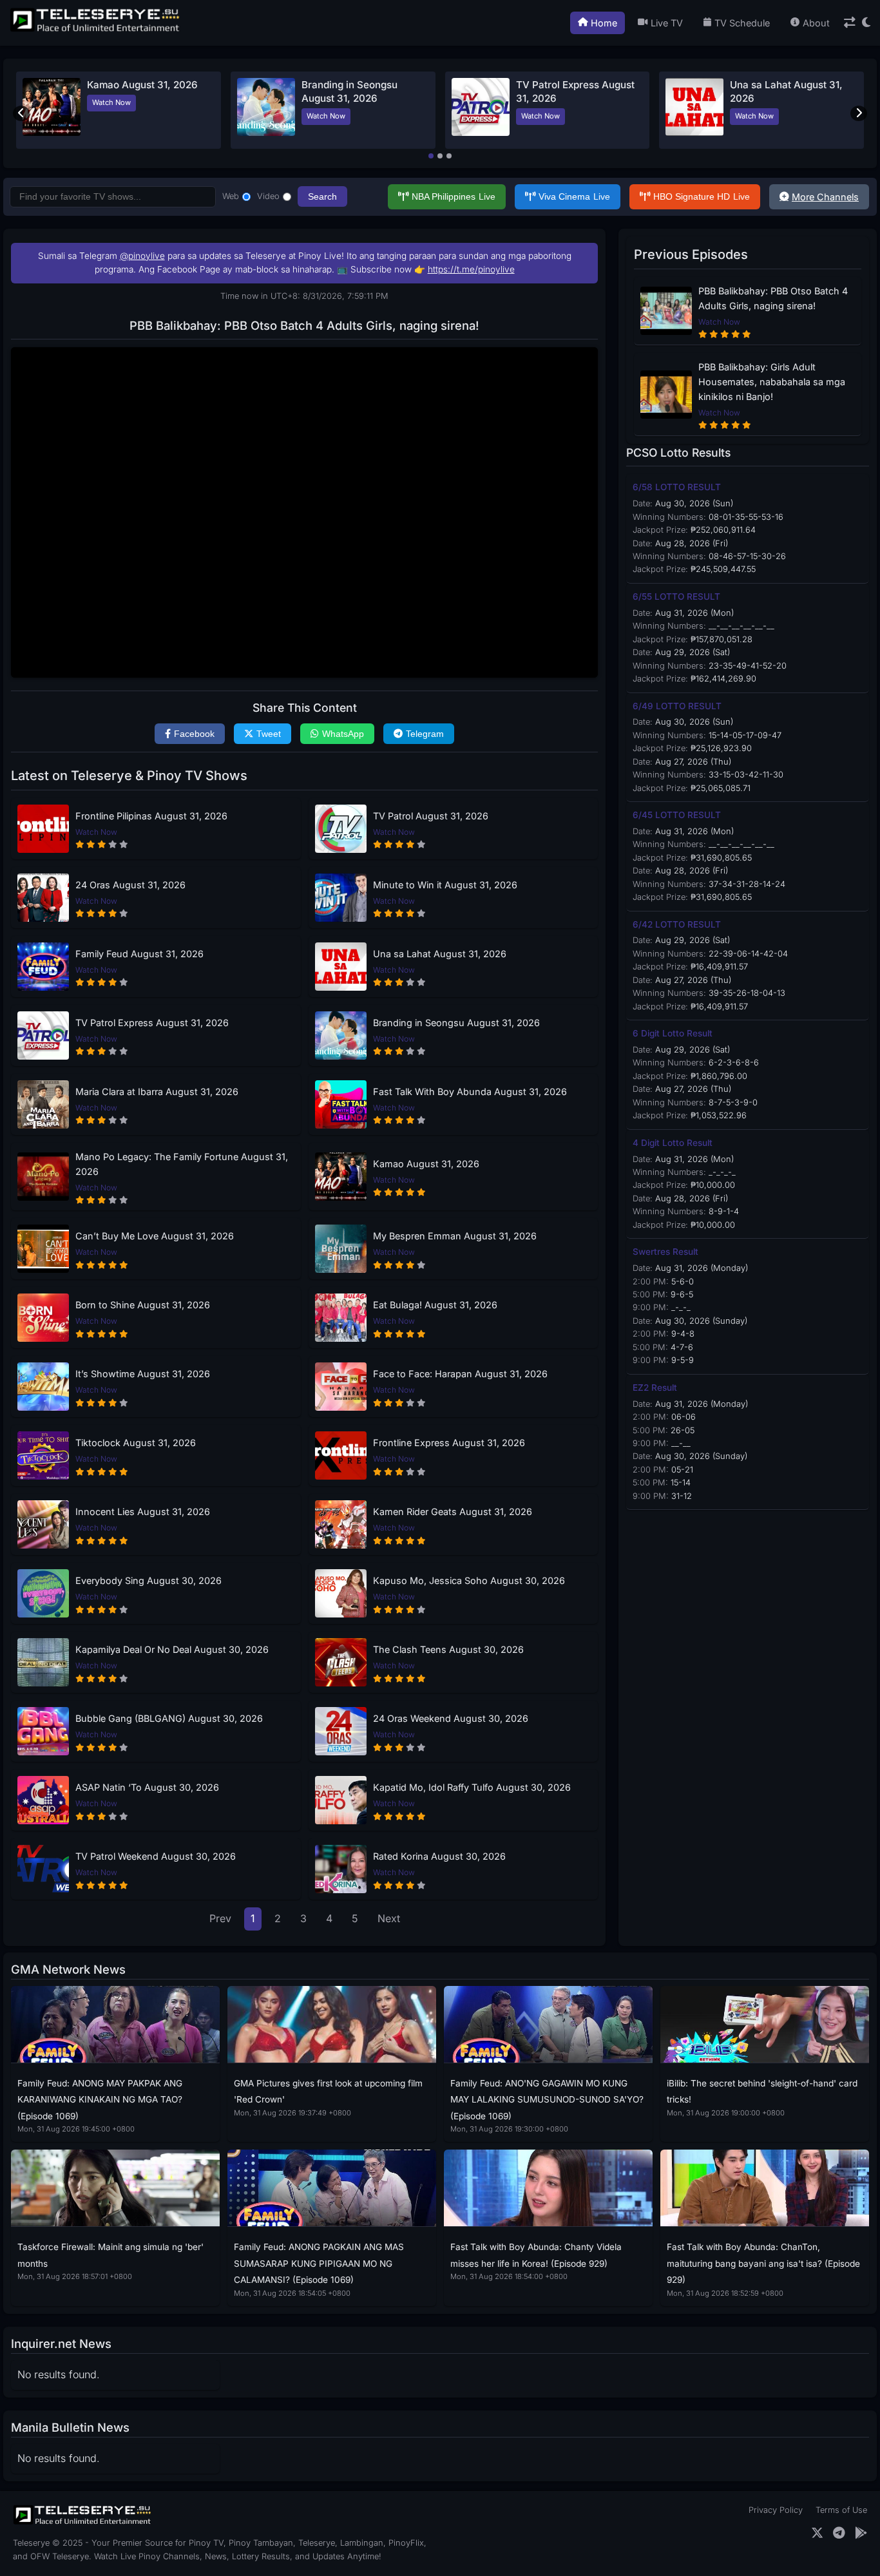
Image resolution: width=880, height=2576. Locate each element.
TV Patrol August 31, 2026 (431, 816)
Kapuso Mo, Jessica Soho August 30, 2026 (469, 1580)
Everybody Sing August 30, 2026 (148, 1580)
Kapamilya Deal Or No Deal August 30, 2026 (172, 1649)
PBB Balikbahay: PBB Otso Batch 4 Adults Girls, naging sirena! (773, 298)
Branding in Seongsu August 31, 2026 (456, 1023)
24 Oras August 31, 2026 (130, 885)
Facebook (194, 734)
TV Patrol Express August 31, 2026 (152, 1023)
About (816, 23)
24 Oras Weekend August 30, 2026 (451, 1718)
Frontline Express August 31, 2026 (449, 1443)
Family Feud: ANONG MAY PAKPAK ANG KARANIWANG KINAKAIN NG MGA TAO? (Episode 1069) (100, 2100)
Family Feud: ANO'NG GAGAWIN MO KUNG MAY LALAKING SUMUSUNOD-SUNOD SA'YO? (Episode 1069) (547, 2100)
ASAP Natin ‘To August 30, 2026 (147, 1787)
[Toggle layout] (850, 23)
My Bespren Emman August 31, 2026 (455, 1236)
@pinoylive (142, 256)
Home (604, 23)
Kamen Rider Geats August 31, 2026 (453, 1512)
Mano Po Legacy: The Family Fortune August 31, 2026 (182, 1164)
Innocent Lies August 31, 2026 (143, 1512)
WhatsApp (343, 734)
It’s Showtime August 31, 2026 (143, 1374)
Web (231, 196)
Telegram (425, 734)
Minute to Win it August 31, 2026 (445, 885)
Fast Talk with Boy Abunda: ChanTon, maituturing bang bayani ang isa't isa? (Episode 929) (763, 2263)
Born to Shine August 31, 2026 (143, 1305)
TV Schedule (742, 23)
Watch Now (111, 102)
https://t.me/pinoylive (471, 269)
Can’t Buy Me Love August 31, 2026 (155, 1236)
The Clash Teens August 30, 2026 (448, 1649)
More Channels (825, 197)
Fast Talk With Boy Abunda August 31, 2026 (470, 1092)
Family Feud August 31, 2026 (139, 954)
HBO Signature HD (702, 196)
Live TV (667, 23)
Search (322, 196)
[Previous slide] (21, 113)
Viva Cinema (574, 196)
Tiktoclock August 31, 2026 (136, 1443)
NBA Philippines (454, 196)
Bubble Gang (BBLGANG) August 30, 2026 (169, 1718)
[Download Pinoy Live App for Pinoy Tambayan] (861, 2533)
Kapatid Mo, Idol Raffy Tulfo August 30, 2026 (472, 1787)
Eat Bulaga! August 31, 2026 (435, 1305)
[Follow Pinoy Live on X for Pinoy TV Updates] (817, 2533)
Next (389, 1918)
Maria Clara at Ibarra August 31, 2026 (157, 1092)
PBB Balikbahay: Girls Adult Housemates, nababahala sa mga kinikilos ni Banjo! (772, 382)
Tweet (269, 734)
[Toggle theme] (866, 23)
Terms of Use (841, 2510)
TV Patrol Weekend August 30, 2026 (156, 1856)
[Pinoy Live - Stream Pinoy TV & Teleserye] (96, 30)
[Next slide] (859, 113)
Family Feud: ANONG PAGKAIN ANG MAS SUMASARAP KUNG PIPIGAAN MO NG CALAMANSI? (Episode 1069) (319, 2263)
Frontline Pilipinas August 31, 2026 (151, 816)
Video (268, 196)
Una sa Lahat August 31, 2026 (440, 954)
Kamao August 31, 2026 (142, 85)
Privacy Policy (776, 2510)
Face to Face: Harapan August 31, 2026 (460, 1374)
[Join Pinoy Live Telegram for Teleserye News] (839, 2533)
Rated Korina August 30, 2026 (439, 1856)
